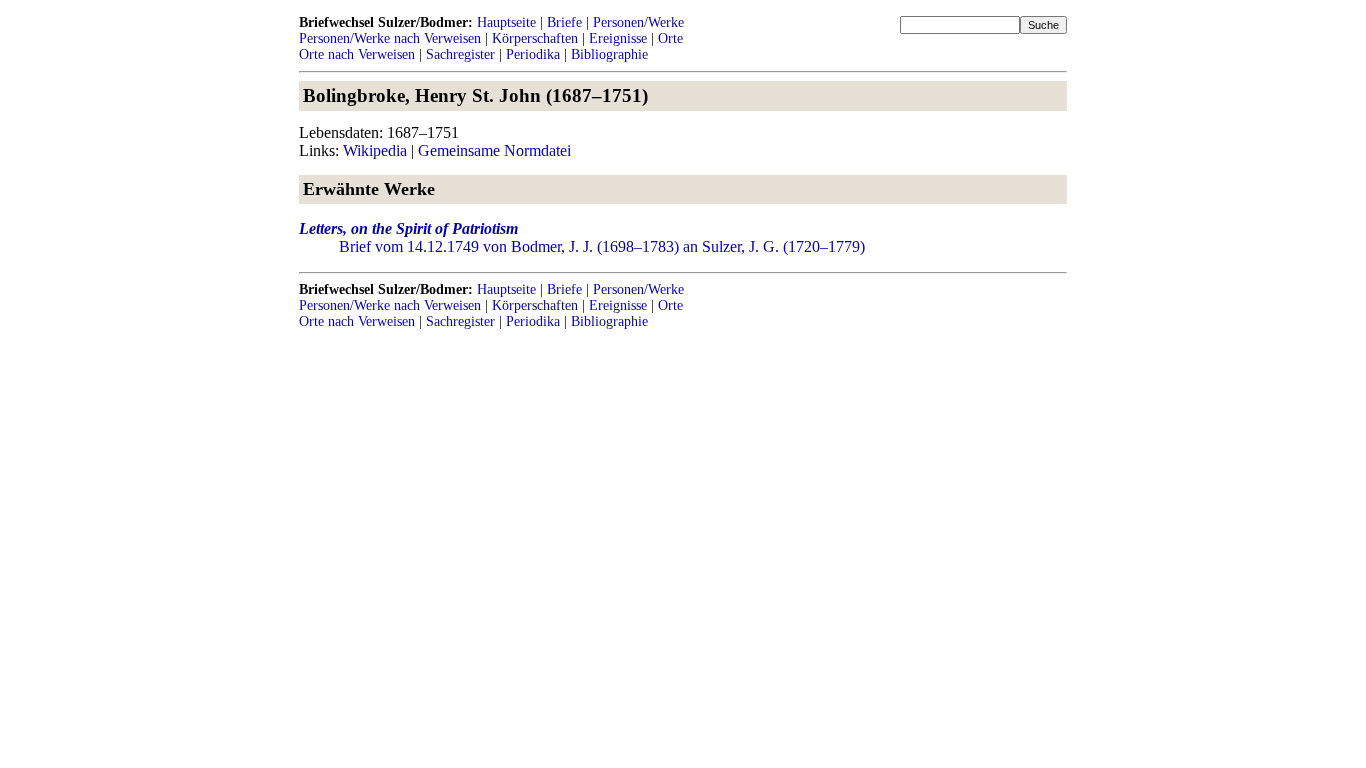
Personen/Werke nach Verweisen (390, 38)
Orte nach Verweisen (357, 54)
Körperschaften (535, 38)
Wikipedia (375, 150)
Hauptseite (506, 22)
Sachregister (460, 54)
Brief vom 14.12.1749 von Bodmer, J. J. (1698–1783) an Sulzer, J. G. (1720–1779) (602, 246)
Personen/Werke (638, 22)
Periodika (533, 54)
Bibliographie (609, 54)
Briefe (564, 22)
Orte (670, 38)
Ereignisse (618, 38)
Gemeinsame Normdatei (494, 150)
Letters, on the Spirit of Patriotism (408, 228)
